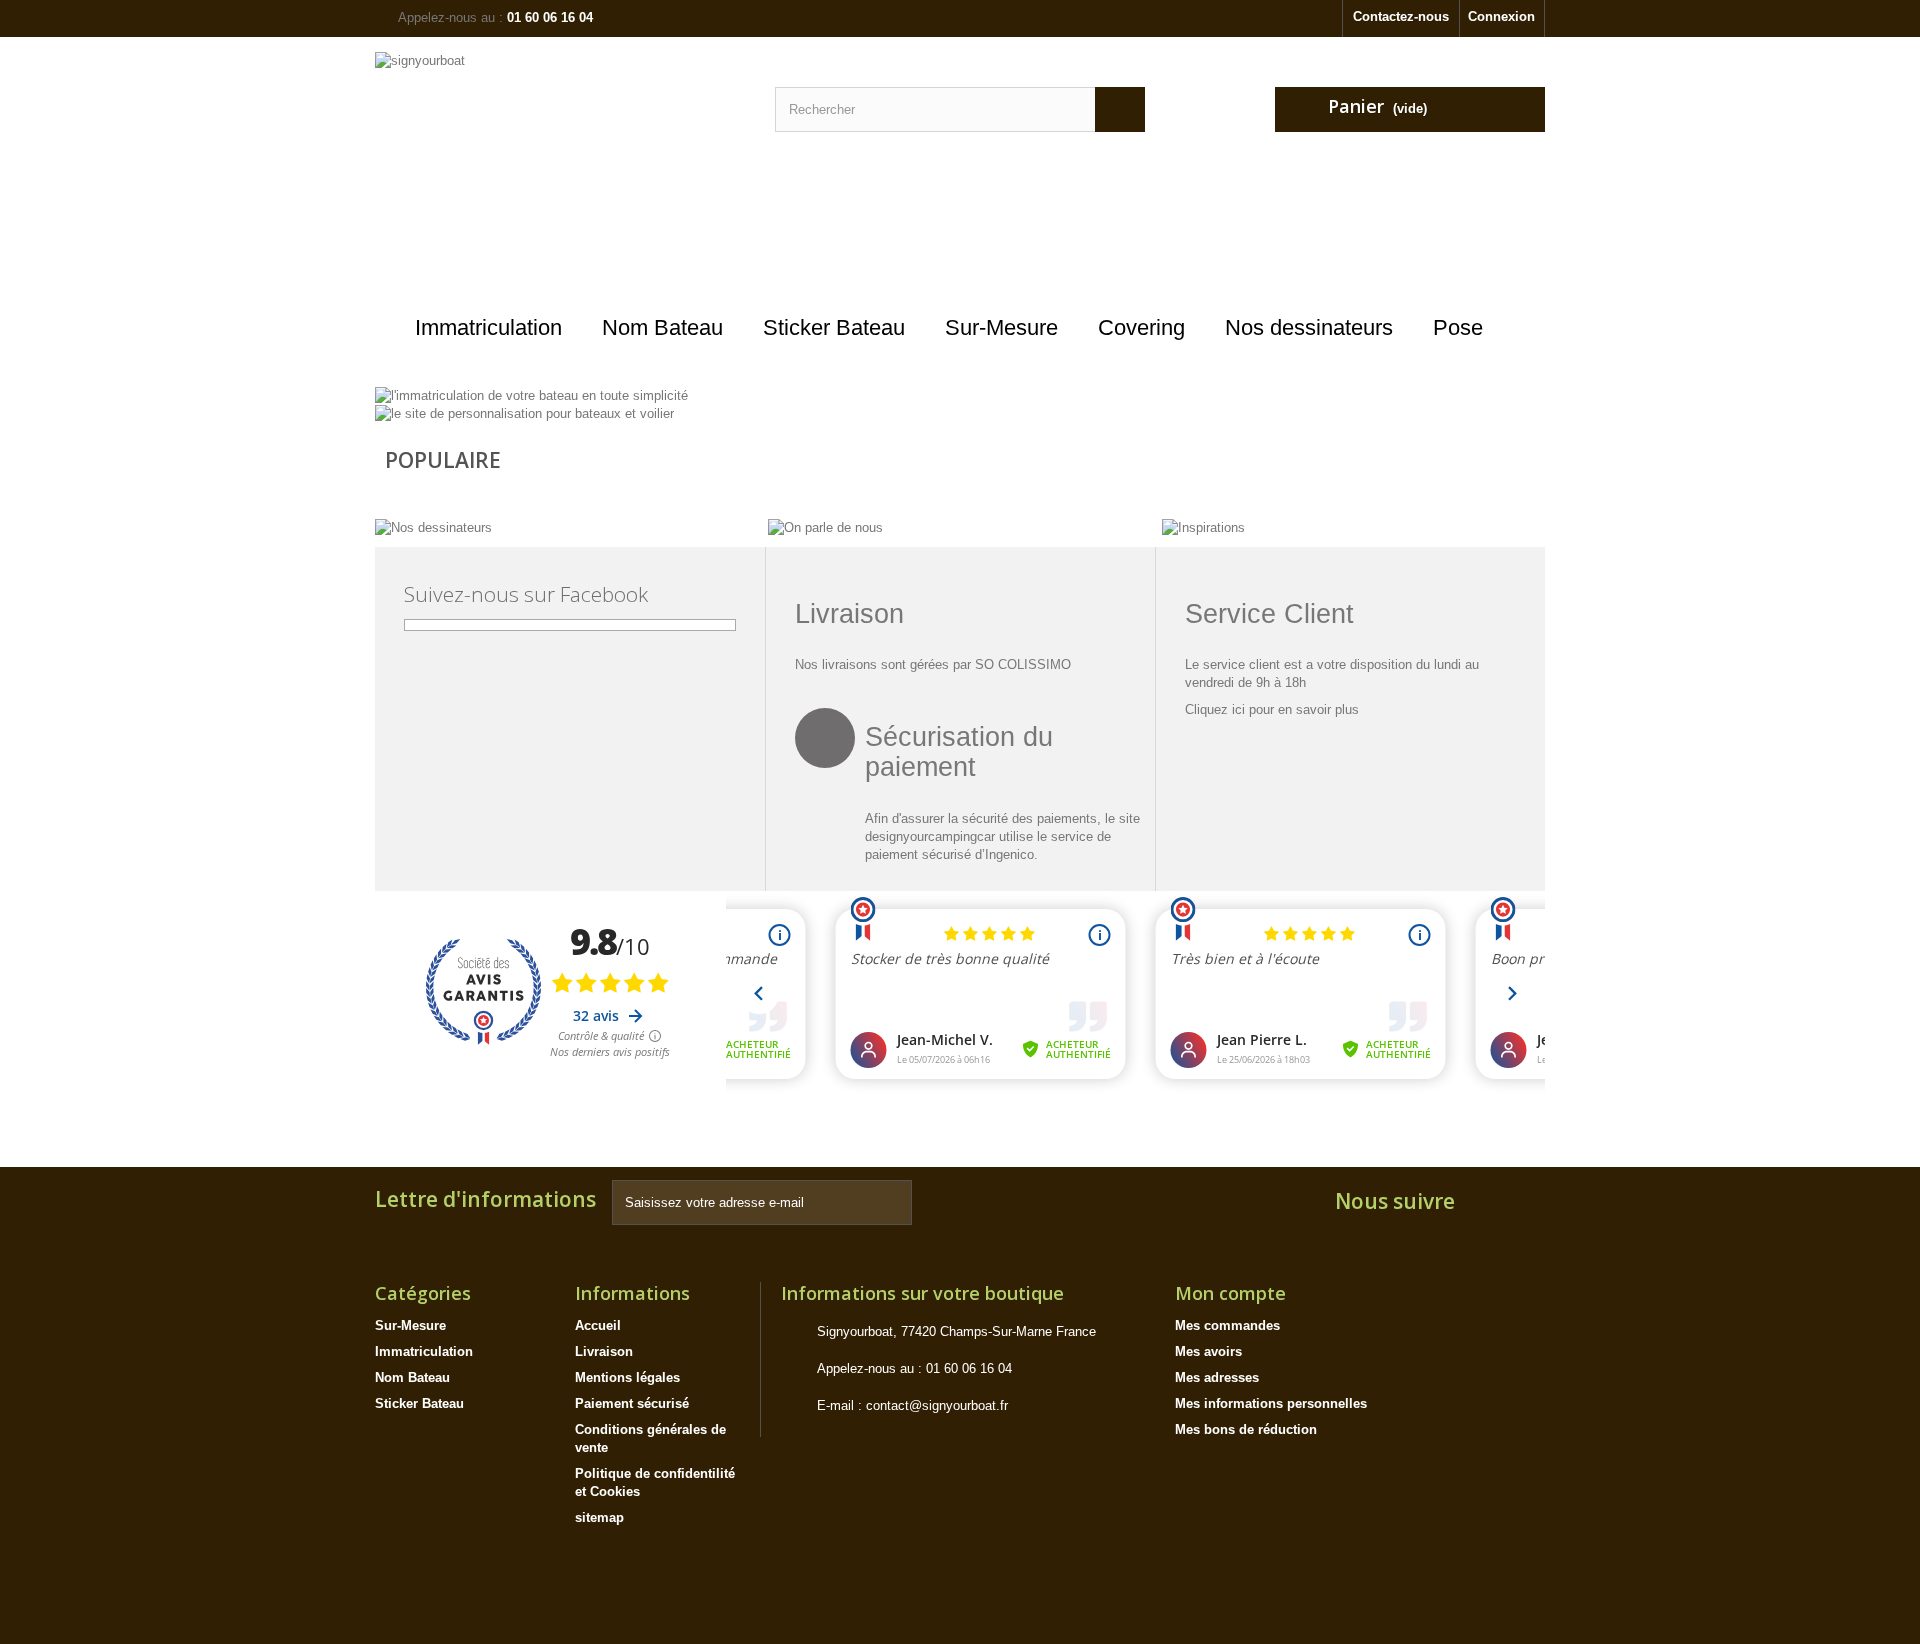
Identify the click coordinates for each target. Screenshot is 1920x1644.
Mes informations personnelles (1271, 1403)
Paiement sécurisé (632, 1403)
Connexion (1501, 16)
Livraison (604, 1351)
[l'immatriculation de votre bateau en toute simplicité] (531, 394)
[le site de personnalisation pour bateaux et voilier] (524, 413)
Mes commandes (1227, 1325)
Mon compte (1230, 1293)
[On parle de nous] (825, 526)
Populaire (443, 460)
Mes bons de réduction (1246, 1429)
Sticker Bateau (419, 1403)
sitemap (599, 1517)
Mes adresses (1217, 1377)
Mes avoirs (1208, 1351)
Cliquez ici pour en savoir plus (1272, 709)
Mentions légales (627, 1377)
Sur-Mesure (410, 1325)
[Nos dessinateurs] (433, 526)
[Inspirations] (1203, 526)
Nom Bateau (412, 1377)
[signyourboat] (560, 176)
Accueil (598, 1325)
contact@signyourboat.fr (937, 1405)
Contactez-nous (1401, 16)
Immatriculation (424, 1351)
